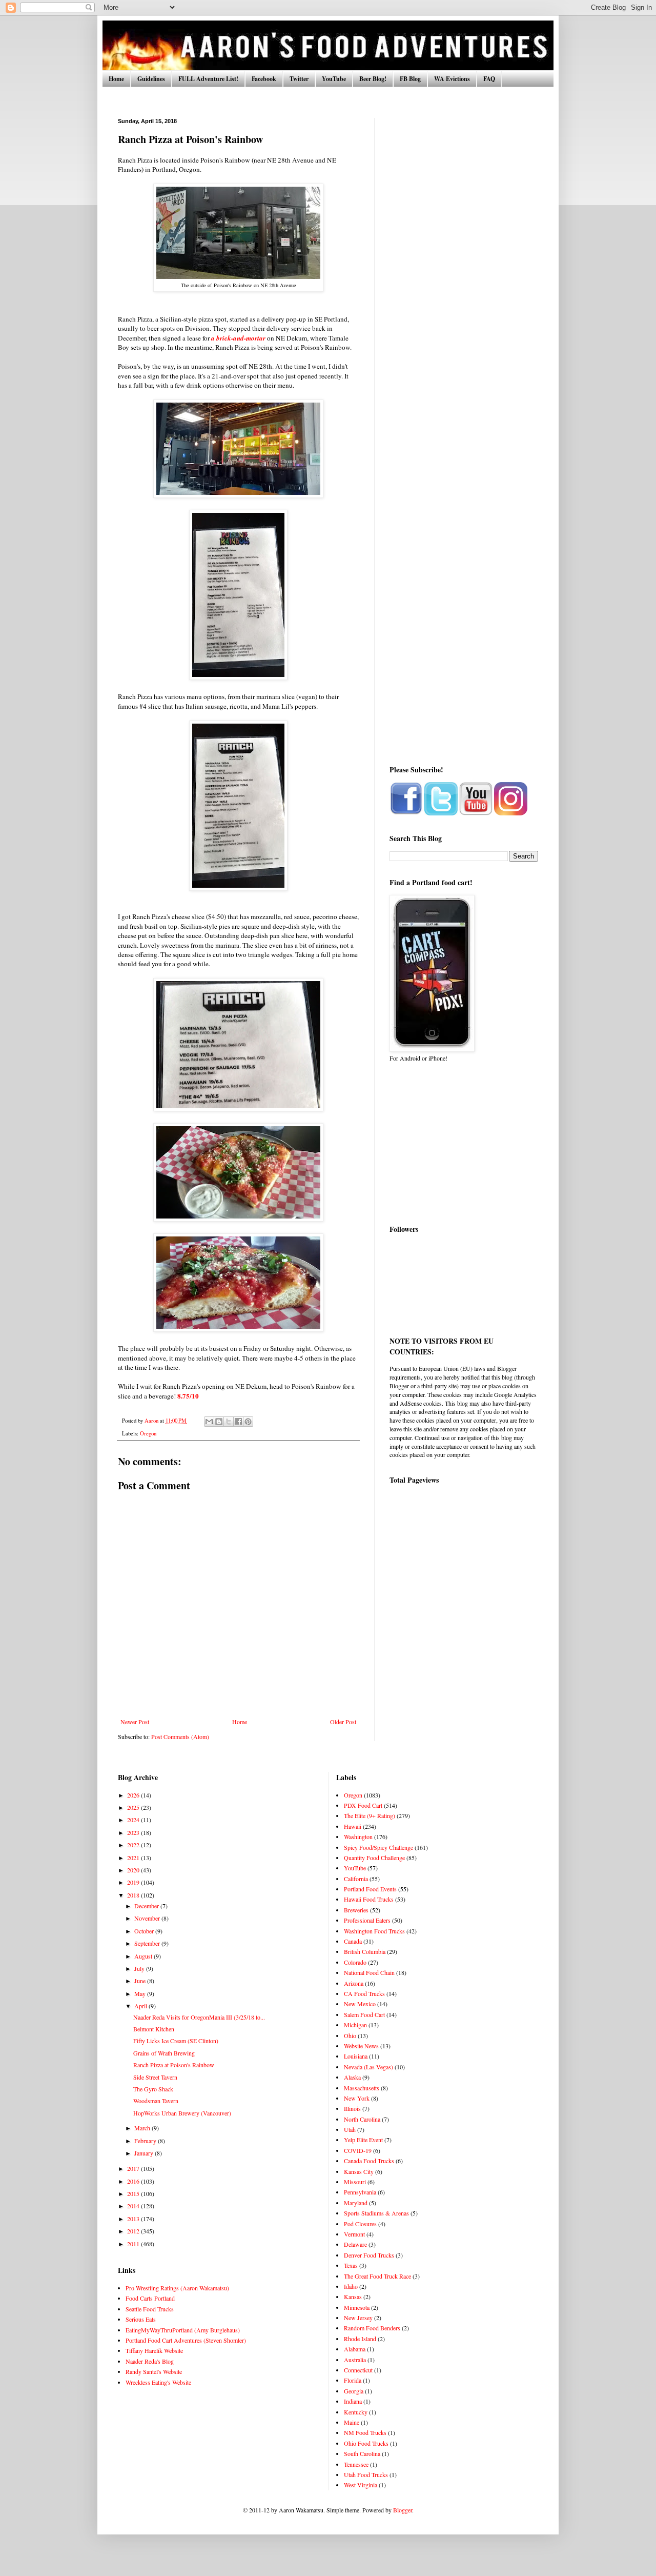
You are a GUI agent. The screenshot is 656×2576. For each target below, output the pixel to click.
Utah (350, 2129)
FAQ (489, 79)
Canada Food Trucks (369, 2161)
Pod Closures (360, 2224)
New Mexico (360, 2004)
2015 (134, 2193)
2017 (134, 2168)
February (146, 2141)
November (148, 1918)
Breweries (356, 1910)
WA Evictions (452, 79)
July (140, 1968)
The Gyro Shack (153, 2089)
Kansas (353, 2297)
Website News (361, 2046)
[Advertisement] (464, 272)
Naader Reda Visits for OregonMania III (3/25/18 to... (199, 2017)
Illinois (352, 2108)
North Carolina (362, 2119)
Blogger (403, 2510)
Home (116, 79)
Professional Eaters (367, 1920)
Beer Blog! (373, 79)
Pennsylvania (360, 2192)
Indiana (353, 2401)
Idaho (351, 2286)
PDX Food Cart (363, 1805)
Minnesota (357, 2307)
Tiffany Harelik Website (154, 2350)
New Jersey (358, 2318)
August (144, 1956)
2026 (134, 1795)
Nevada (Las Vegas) (368, 2067)
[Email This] (209, 1422)
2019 (134, 1882)
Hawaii (353, 1826)
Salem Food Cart (364, 2014)
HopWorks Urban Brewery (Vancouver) (182, 2113)
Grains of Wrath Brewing (164, 2053)
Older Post (343, 1722)
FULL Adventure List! (208, 79)
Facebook (264, 79)
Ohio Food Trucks (366, 2443)
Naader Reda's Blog (150, 2361)
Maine (352, 2422)
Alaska (352, 2077)
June (141, 1981)
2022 (134, 1845)
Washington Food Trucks (374, 1931)
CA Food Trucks (364, 1993)
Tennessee (356, 2464)
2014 (134, 2206)
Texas (351, 2265)
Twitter (299, 79)
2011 (134, 2244)
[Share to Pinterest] (248, 1422)
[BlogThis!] (219, 1422)
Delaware (355, 2244)
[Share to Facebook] (238, 1422)
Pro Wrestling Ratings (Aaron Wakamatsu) (177, 2288)
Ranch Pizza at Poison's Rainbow (174, 2065)
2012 (134, 2231)
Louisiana (356, 2056)
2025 (134, 1807)
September (148, 1943)
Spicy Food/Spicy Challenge (378, 1847)
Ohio (350, 2035)
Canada (353, 1941)
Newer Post (135, 1722)
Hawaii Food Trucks (369, 1899)
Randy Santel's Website (154, 2371)
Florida (353, 2380)
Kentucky (356, 2412)
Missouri (355, 2182)
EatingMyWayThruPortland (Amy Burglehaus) (183, 2330)
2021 (134, 1858)
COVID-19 (358, 2150)
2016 (134, 2181)
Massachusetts (362, 2088)
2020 (134, 1870)
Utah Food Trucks (366, 2474)
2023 (134, 1832)
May (141, 1993)
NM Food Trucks (365, 2432)
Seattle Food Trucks (150, 2309)
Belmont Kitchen (154, 2029)
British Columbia (365, 1951)
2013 (134, 2219)
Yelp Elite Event (363, 2140)
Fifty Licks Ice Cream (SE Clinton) (176, 2041)
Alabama (355, 2349)
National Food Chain (369, 1972)
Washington (358, 1836)
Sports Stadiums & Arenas (376, 2213)
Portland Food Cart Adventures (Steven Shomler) (186, 2340)
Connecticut (358, 2370)
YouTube (334, 79)
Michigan (355, 2025)
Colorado (355, 1962)
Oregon (148, 1433)
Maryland (356, 2203)
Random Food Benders (372, 2328)
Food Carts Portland (150, 2298)
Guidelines (151, 79)
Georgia (354, 2391)
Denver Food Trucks (369, 2255)
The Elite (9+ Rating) (370, 1815)
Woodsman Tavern (156, 2101)
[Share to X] (229, 1422)
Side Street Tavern (155, 2077)
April (141, 2006)
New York (357, 2098)
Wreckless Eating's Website (158, 2382)
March (143, 2128)
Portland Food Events (370, 1889)
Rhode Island (360, 2339)
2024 (134, 1820)
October (145, 1931)
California (356, 1879)
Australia (355, 2360)
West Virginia (361, 2485)
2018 (134, 1895)
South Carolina (362, 2453)
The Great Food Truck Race (377, 2276)
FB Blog (410, 79)
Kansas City (359, 2171)
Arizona (354, 1983)
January (145, 2153)
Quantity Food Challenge (374, 1858)
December (147, 1906)
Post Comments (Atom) (180, 1736)
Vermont (354, 2234)
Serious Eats (141, 2319)
